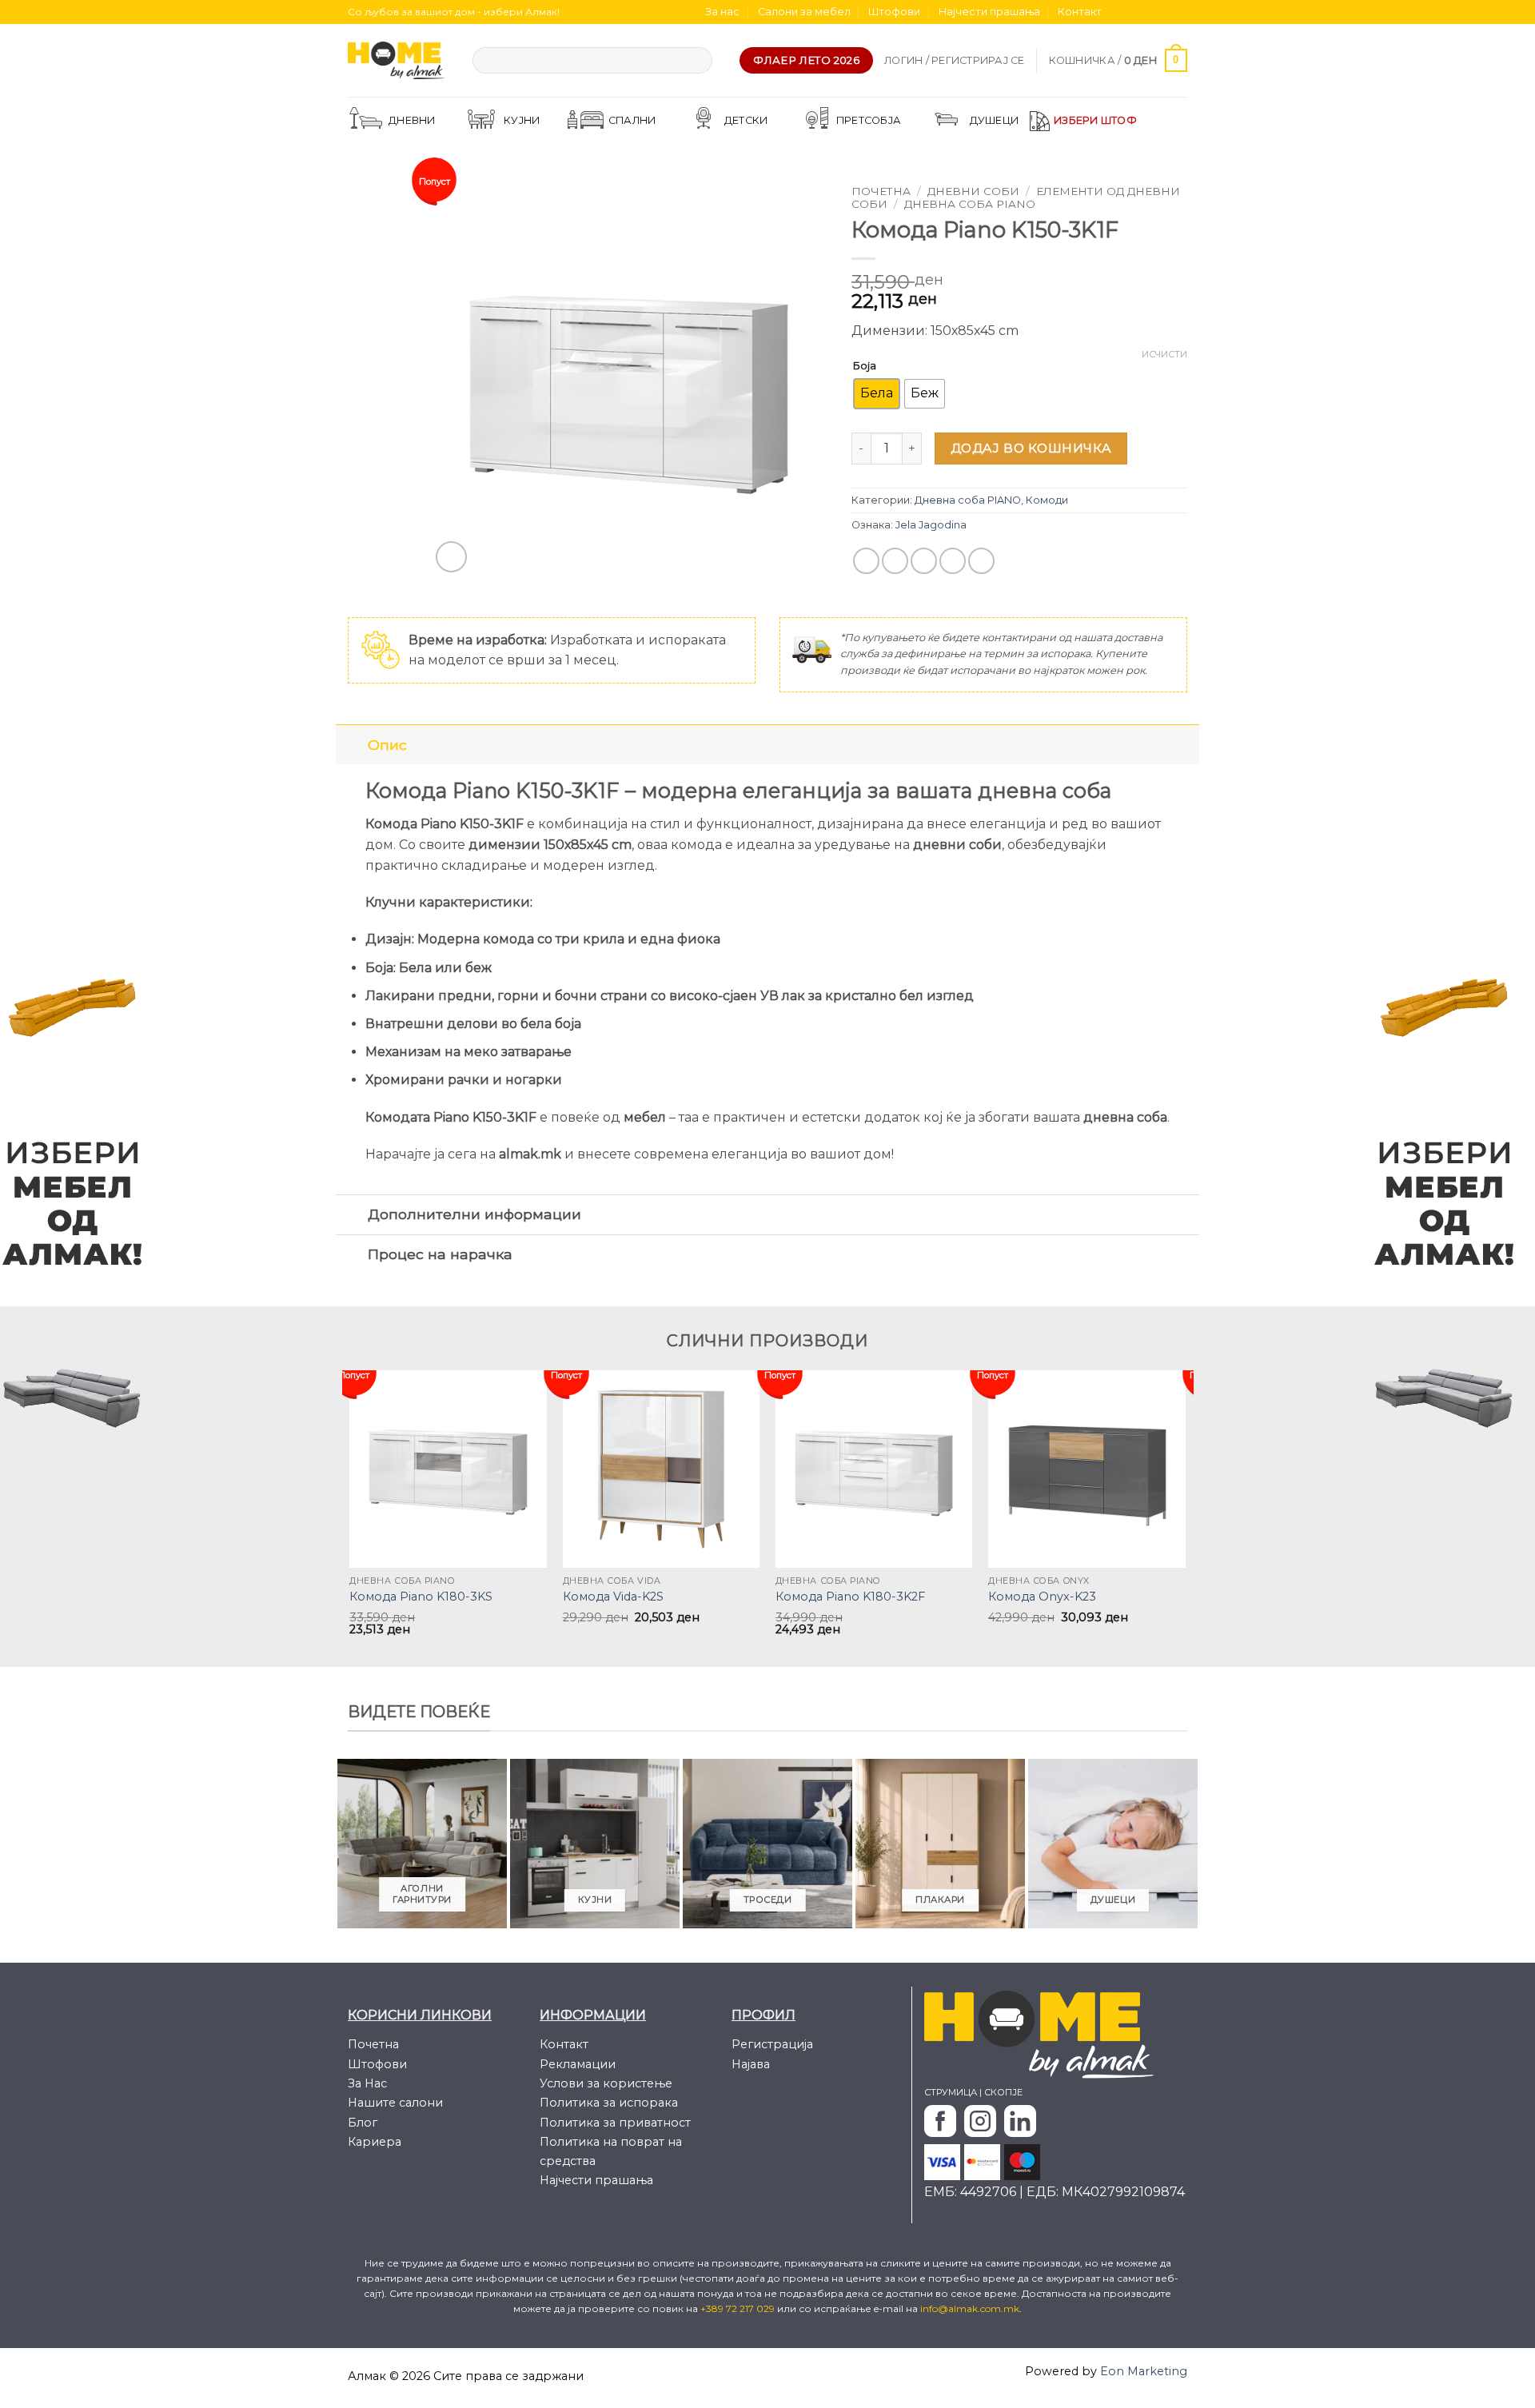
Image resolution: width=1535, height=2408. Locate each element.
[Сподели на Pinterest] (953, 561)
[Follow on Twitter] (1149, 12)
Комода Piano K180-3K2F (850, 1597)
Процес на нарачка (440, 1254)
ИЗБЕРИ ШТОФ (1095, 120)
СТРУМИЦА (951, 2092)
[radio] (877, 394)
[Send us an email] (1164, 12)
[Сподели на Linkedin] (981, 561)
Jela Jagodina (931, 525)
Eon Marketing (1144, 2371)
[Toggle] (351, 745)
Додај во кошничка (1031, 448)
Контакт (1080, 12)
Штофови (894, 12)
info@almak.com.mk (970, 2308)
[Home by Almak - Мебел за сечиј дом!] (398, 60)
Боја (865, 365)
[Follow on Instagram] (1134, 12)
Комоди (1047, 500)
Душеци (995, 120)
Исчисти (1164, 354)
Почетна (881, 191)
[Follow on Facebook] (1118, 12)
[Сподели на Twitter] (895, 561)
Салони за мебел (804, 12)
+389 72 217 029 (739, 2308)
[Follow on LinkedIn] (1179, 12)
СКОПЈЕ (1003, 2092)
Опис (387, 745)
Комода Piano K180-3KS (421, 1597)
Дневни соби (973, 191)
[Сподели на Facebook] (866, 561)
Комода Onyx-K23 (1042, 1597)
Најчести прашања (989, 12)
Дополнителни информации (474, 1214)
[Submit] (697, 61)
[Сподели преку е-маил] (924, 561)
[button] (955, 61)
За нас (722, 12)
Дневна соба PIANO (970, 204)
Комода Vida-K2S (613, 1597)
